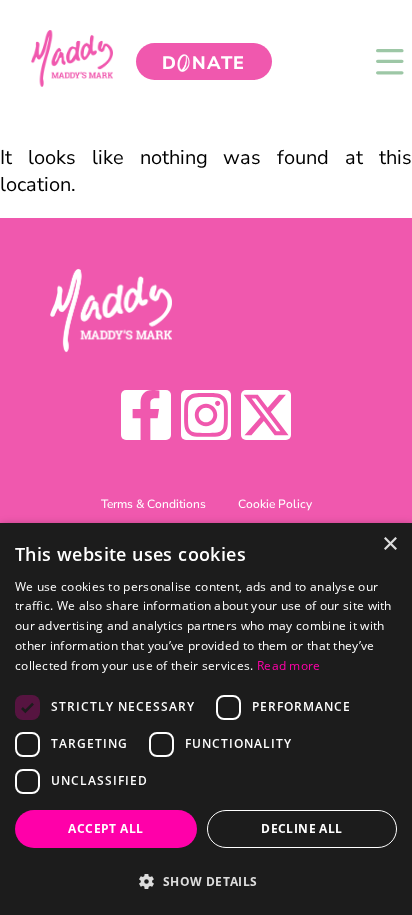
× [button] (389, 544)
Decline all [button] (301, 828)
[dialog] (206, 719)
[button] (206, 880)
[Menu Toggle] (390, 62)
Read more (289, 665)
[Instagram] (206, 415)
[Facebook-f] (146, 415)
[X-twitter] (266, 415)
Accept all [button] (105, 828)
